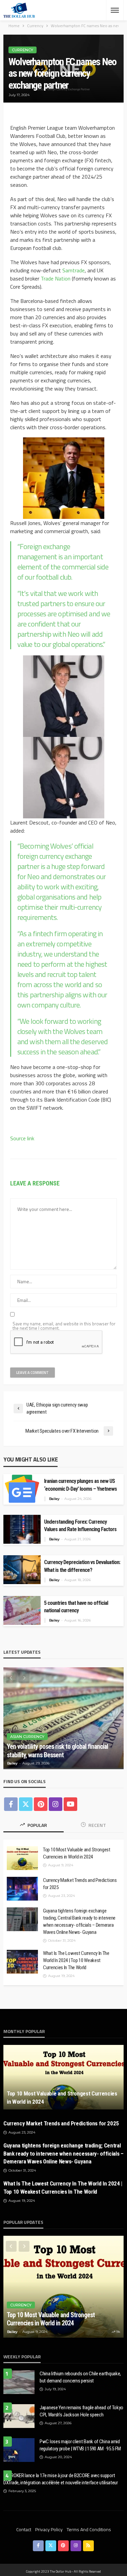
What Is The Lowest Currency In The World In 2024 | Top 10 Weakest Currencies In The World (76, 1960)
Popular (37, 1825)
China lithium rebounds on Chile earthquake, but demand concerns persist (80, 2377)
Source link (22, 1138)
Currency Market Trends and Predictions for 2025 (80, 1884)
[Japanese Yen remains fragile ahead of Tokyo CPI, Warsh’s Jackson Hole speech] (19, 2416)
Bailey (54, 1499)
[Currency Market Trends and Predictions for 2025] (22, 1889)
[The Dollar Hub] (19, 10)
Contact (24, 2529)
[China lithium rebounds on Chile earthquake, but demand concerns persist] (19, 2382)
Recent (97, 1825)
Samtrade (73, 270)
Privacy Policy (49, 2529)
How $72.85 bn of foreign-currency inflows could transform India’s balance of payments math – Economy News (60, 1746)
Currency (23, 50)
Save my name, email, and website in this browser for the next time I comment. (64, 1326)
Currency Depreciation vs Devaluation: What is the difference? (82, 1566)
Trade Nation (56, 278)
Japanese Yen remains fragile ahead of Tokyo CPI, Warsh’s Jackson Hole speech (81, 2411)
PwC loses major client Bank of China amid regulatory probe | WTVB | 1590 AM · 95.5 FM (80, 2445)
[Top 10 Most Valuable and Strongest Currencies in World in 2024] (22, 1858)
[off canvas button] (115, 10)
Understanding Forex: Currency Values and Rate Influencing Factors (80, 1526)
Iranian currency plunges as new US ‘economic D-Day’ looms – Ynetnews (80, 1485)
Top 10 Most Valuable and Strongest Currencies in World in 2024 (77, 1853)
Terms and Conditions (89, 2529)
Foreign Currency (30, 1728)
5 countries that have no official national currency (76, 1607)
